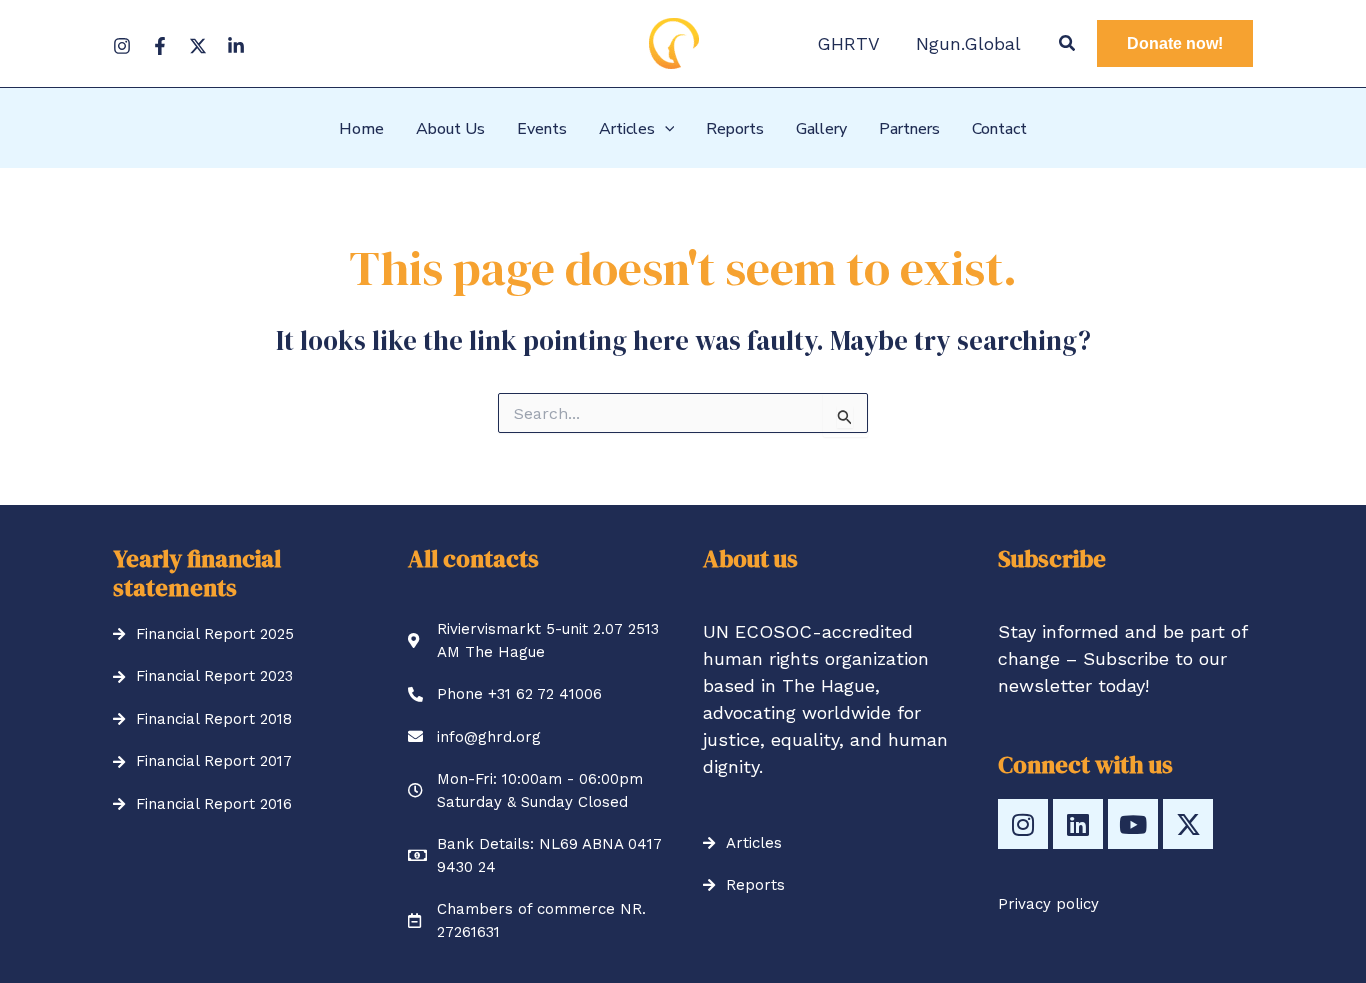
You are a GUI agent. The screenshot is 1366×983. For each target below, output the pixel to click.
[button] (1068, 43)
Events (542, 129)
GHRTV (848, 43)
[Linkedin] (236, 46)
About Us (450, 129)
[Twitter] (198, 46)
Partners (909, 129)
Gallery (821, 129)
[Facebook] (160, 46)
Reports (735, 129)
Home (361, 129)
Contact (999, 129)
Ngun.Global (968, 43)
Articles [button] (627, 129)
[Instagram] (122, 46)
